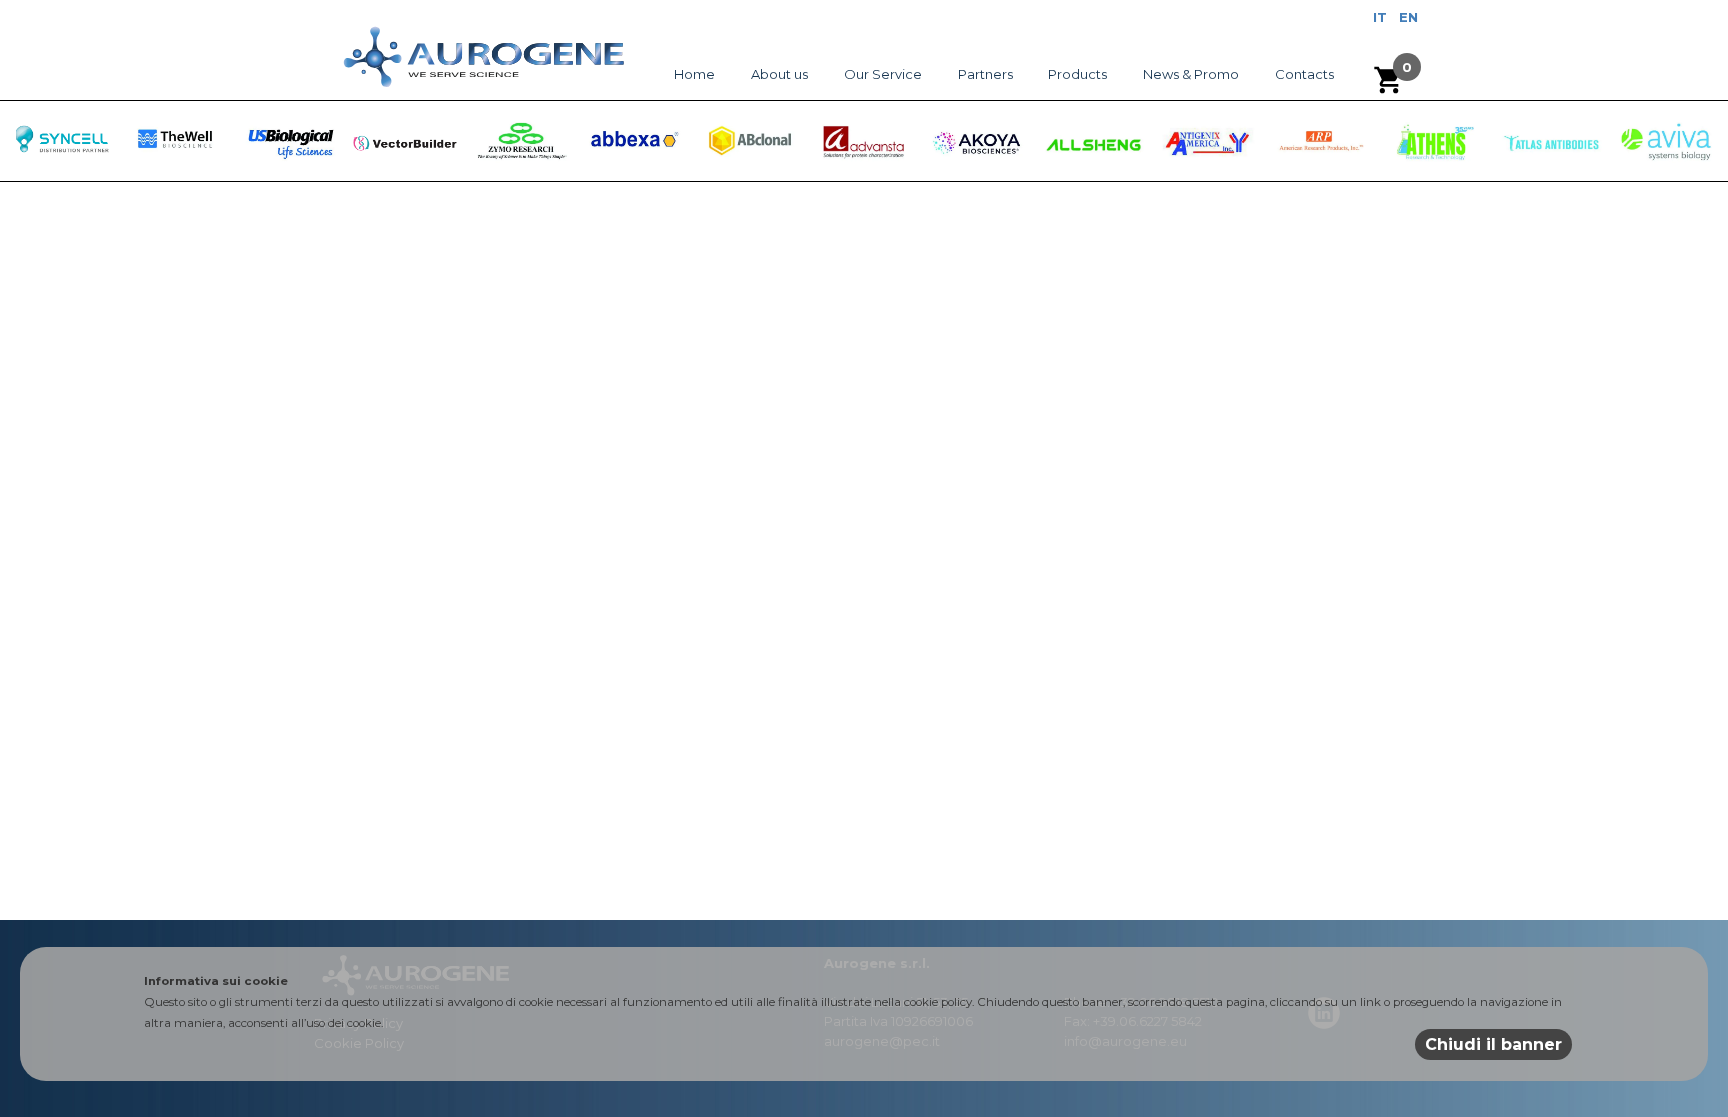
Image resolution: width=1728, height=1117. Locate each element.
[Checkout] (1389, 80)
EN (1408, 17)
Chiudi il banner (1493, 1044)
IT (1380, 17)
